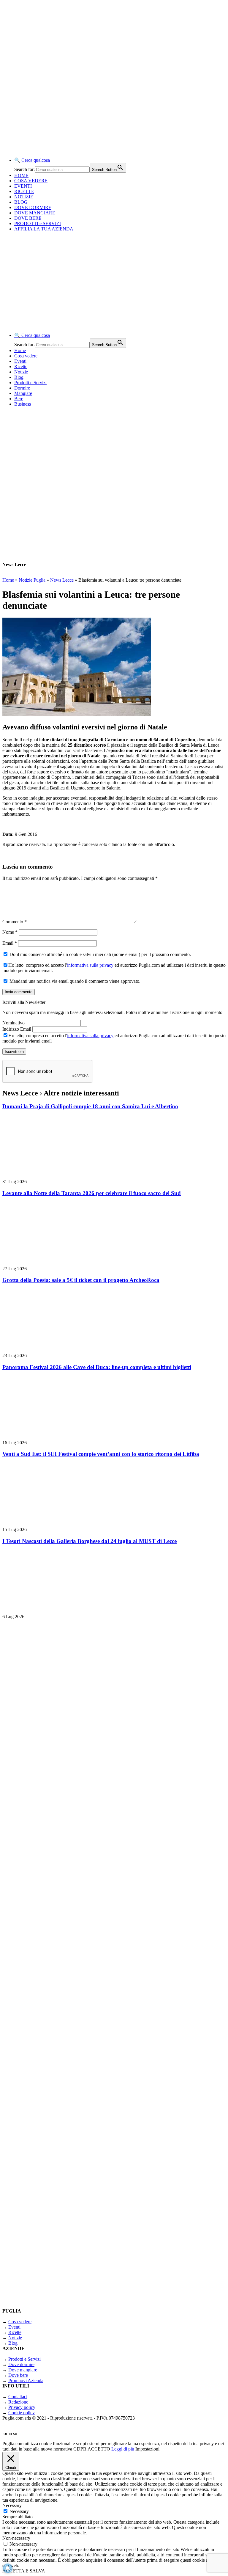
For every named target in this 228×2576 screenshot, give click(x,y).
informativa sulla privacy (90, 965)
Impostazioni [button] (147, 2449)
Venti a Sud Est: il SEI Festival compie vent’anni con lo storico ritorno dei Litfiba (101, 1454)
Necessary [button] (12, 2505)
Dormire (22, 388)
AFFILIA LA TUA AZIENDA (44, 229)
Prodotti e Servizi (30, 383)
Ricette (21, 366)
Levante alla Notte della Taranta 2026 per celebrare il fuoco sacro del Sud (92, 1193)
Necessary (19, 2511)
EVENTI (23, 186)
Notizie (21, 372)
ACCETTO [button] (99, 2449)
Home (20, 350)
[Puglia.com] (108, 325)
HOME (21, 175)
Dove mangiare (23, 2370)
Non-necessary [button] (16, 2538)
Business (23, 404)
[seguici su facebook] (77, 2082)
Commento (15, 922)
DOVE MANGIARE (35, 213)
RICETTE (24, 191)
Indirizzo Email (17, 1029)
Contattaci (18, 2397)
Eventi (20, 361)
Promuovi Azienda (26, 2380)
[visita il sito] (77, 1772)
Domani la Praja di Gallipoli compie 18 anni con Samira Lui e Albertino (90, 1106)
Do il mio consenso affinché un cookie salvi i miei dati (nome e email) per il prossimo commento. (100, 954)
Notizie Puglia (32, 580)
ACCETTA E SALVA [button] (24, 2571)
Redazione (18, 2402)
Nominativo (14, 1023)
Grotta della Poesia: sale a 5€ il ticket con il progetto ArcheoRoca (81, 1280)
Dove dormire (21, 2364)
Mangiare (23, 393)
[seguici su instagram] (77, 1927)
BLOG (21, 202)
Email (10, 943)
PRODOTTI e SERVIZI (38, 223)
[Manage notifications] (8, 2568)
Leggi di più (123, 2449)
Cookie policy (22, 2413)
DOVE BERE (28, 218)
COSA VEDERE (31, 181)
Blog (19, 377)
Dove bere (18, 2375)
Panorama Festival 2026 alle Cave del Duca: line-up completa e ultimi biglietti (97, 1367)
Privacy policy (22, 2407)
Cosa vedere (26, 356)
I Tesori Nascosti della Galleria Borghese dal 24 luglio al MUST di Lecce (90, 1541)
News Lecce (62, 580)
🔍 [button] (32, 160)
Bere (19, 399)
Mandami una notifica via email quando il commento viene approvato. (74, 981)
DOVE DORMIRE (33, 207)
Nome (10, 932)
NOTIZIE (24, 197)
